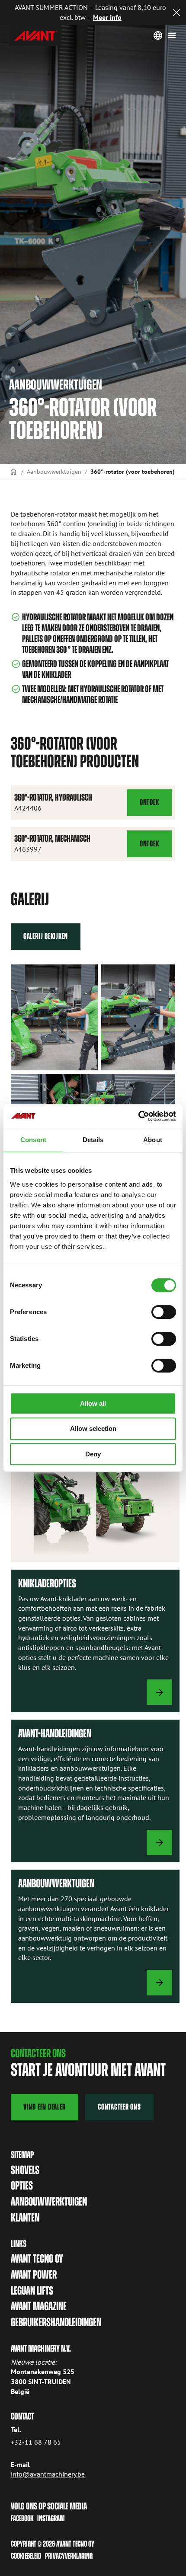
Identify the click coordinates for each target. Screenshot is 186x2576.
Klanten (25, 2218)
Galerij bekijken (46, 936)
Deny (93, 1454)
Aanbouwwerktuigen (54, 471)
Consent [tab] (33, 1140)
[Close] (176, 13)
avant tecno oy (37, 2259)
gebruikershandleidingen (56, 2322)
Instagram (51, 2518)
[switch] (164, 1312)
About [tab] (153, 1140)
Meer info (107, 17)
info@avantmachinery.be (48, 2474)
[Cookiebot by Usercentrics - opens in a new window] (138, 1116)
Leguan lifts (32, 2291)
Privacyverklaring (69, 2556)
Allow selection (93, 1428)
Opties (22, 2186)
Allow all (93, 1403)
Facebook (22, 2518)
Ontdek (156, 807)
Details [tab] (93, 1140)
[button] (54, 1017)
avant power (34, 2275)
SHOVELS (25, 2170)
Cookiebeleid (26, 2556)
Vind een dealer (45, 2107)
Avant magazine (39, 2306)
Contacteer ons (119, 2107)
